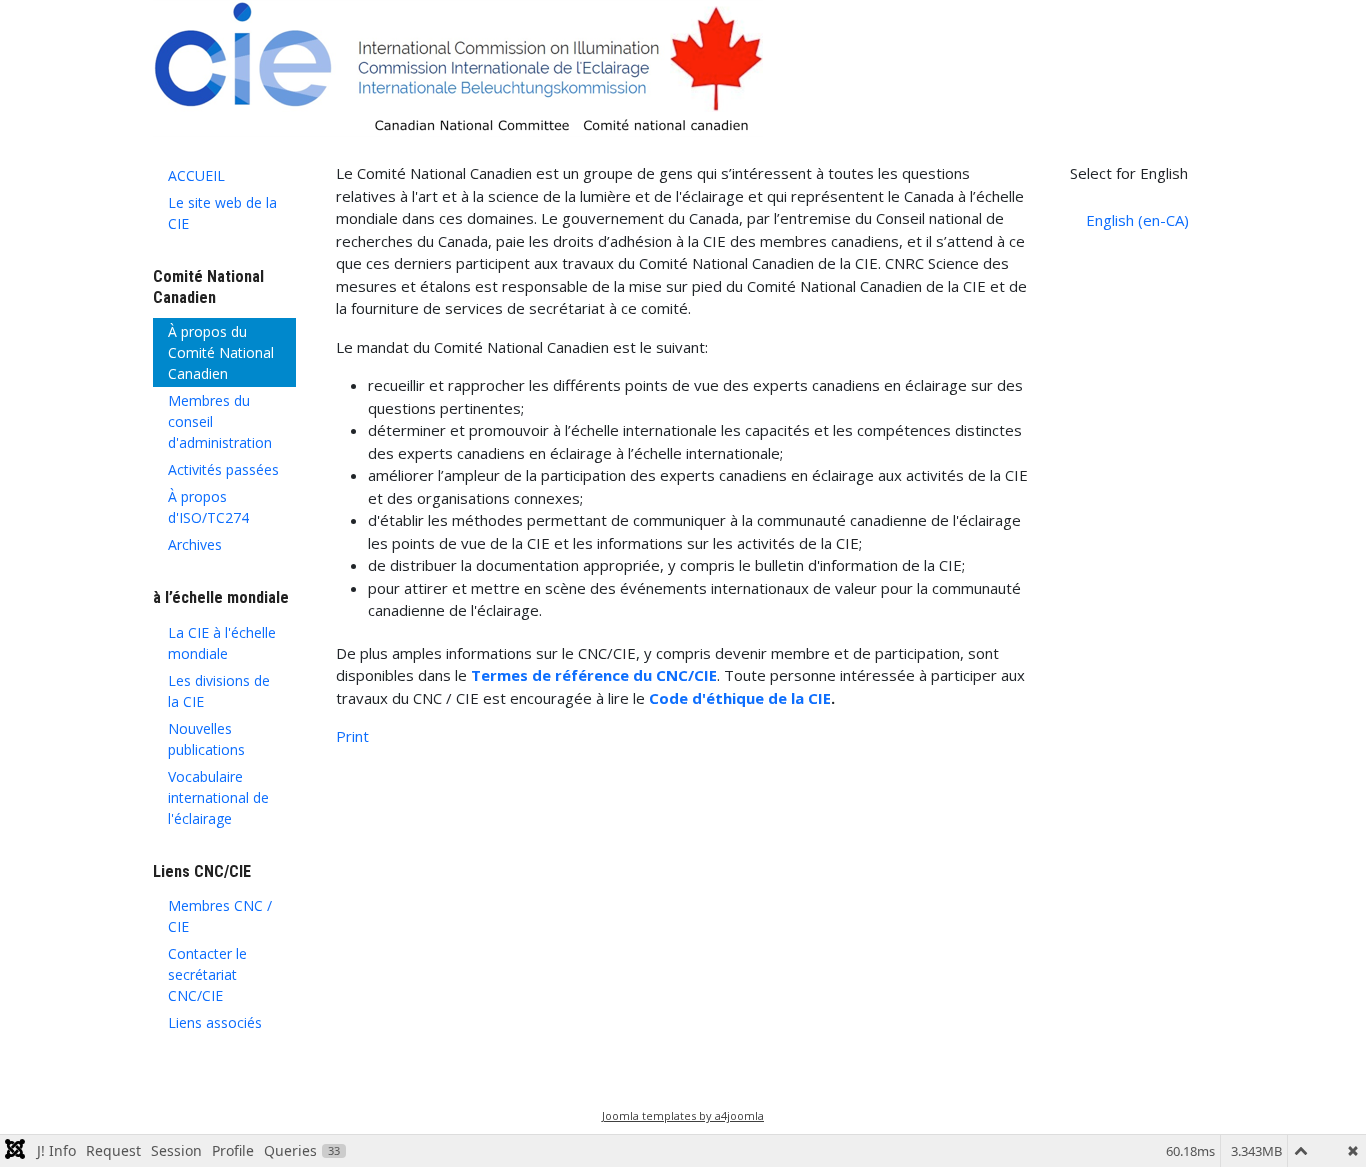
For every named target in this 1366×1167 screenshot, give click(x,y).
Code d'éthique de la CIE (740, 698)
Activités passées (223, 469)
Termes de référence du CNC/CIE (594, 675)
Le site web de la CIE (222, 213)
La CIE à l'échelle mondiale (222, 643)
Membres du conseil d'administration (220, 421)
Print (352, 736)
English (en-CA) (1137, 220)
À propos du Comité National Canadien (221, 352)
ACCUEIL (196, 175)
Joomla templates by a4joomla (683, 1115)
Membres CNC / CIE (220, 916)
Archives (195, 544)
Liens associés (215, 1022)
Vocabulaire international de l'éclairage (218, 797)
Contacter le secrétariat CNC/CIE (207, 974)
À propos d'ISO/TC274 (208, 507)
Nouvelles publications (206, 739)
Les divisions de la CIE (219, 691)
